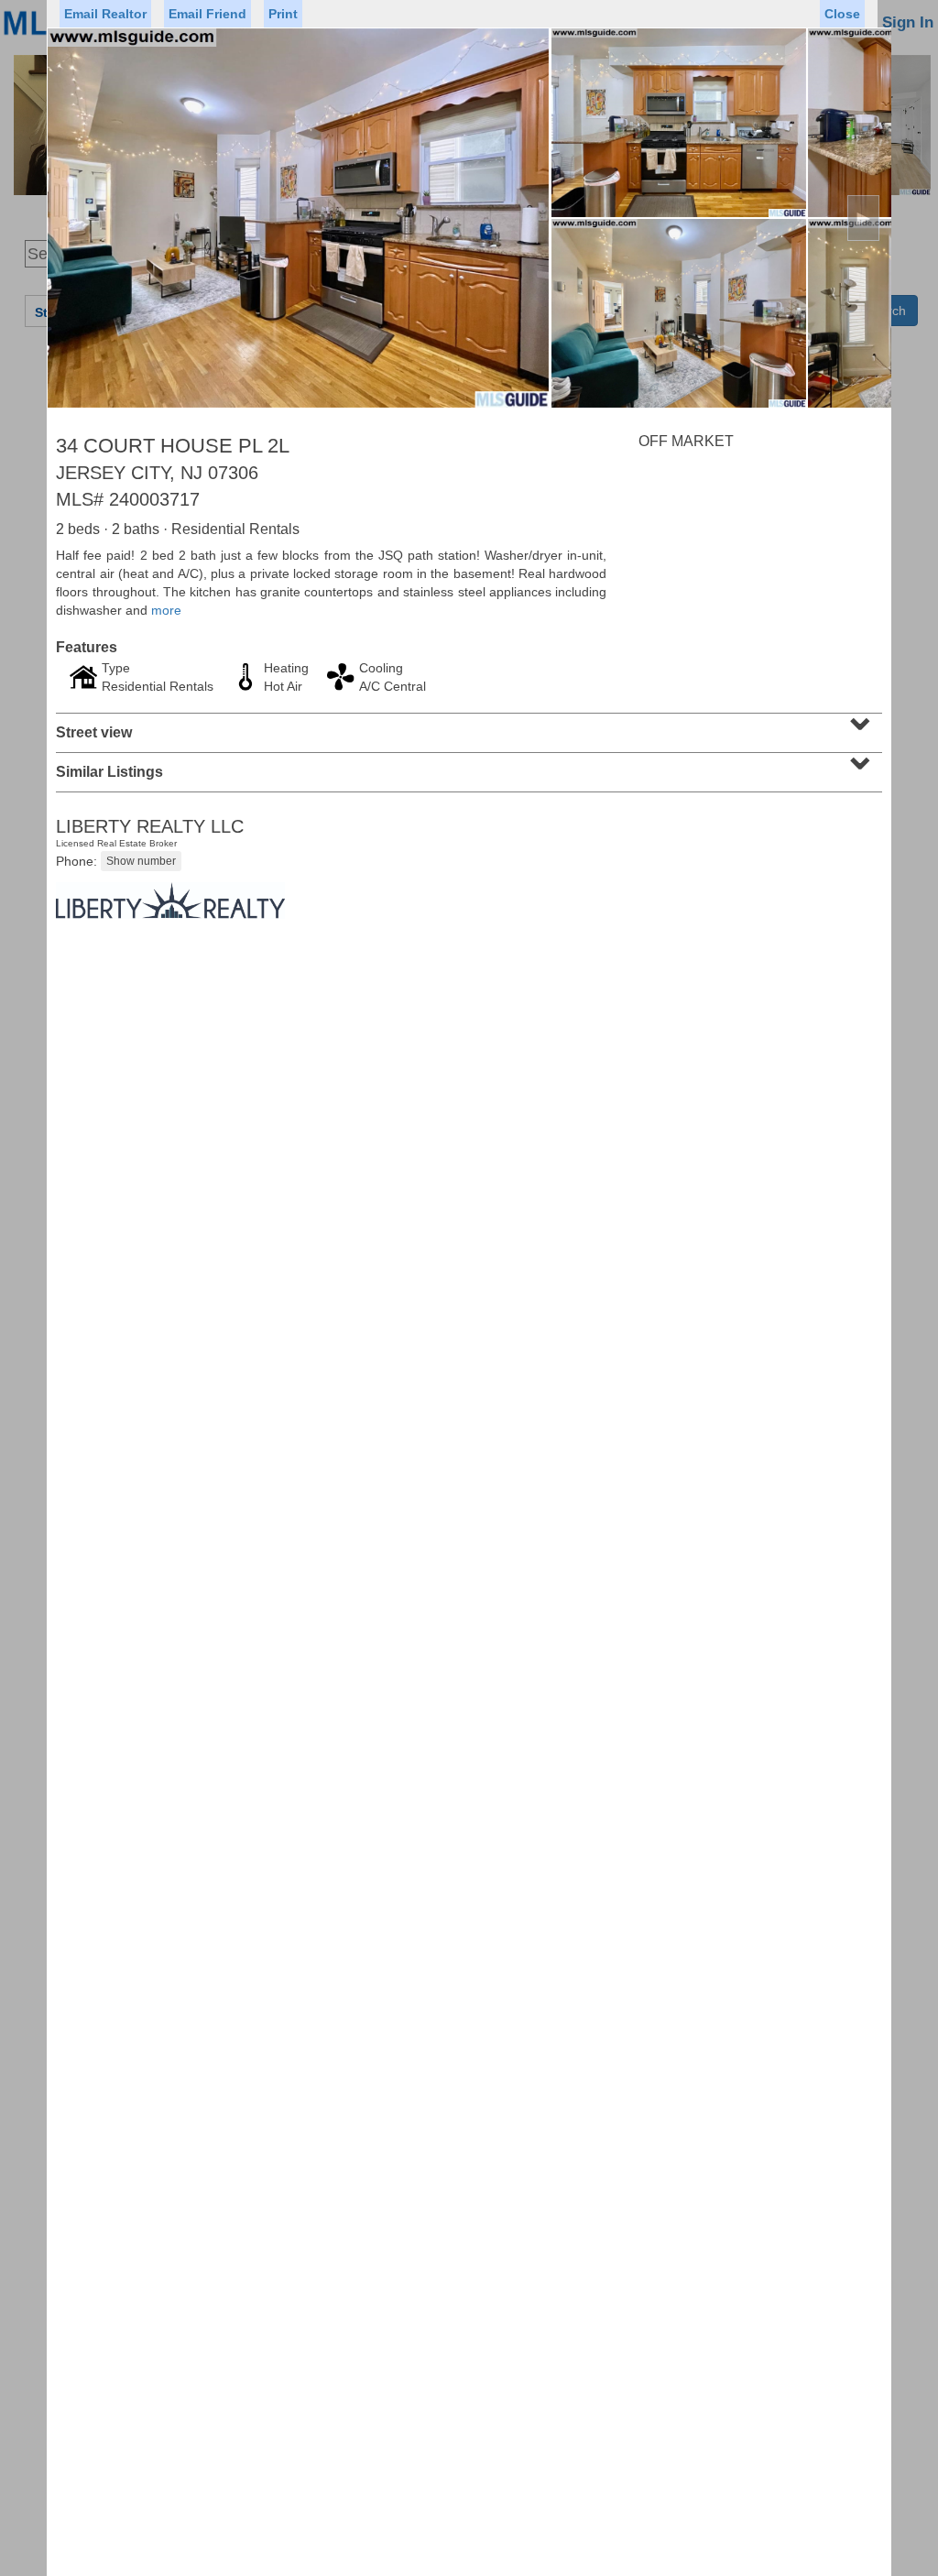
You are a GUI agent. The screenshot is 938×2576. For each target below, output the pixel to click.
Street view (467, 726)
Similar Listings (467, 766)
